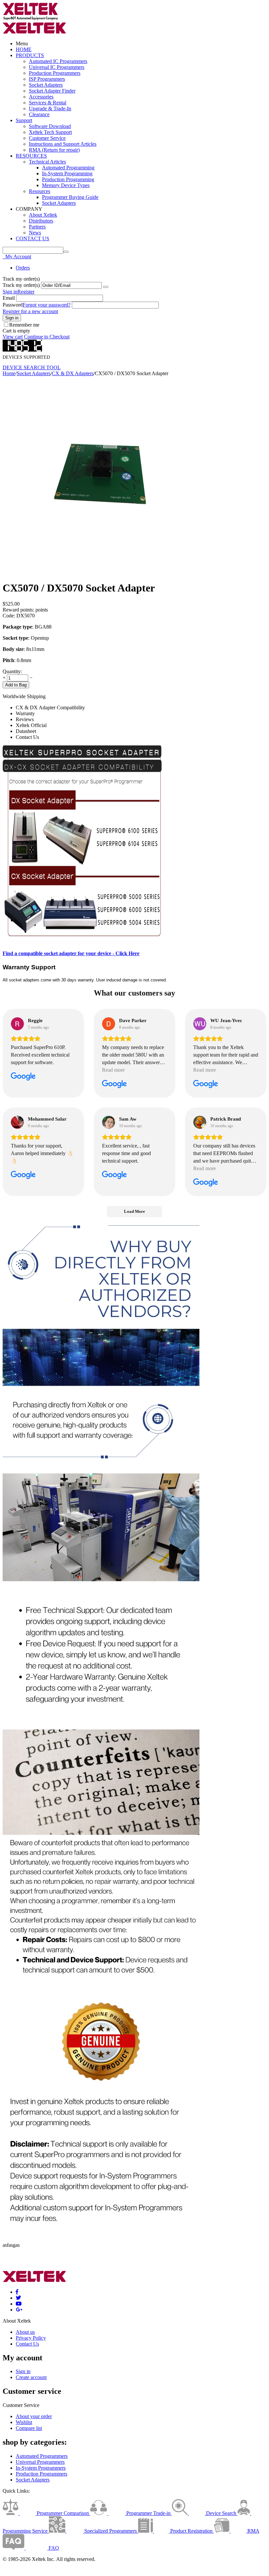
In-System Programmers (41, 2468)
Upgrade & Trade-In (50, 108)
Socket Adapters (46, 85)
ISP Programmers (47, 79)
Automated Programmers (42, 2456)
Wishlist (24, 2422)
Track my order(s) (21, 285)
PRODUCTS (30, 55)
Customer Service (47, 138)
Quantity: (12, 671)
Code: (9, 616)
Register (26, 292)
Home (9, 373)
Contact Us (27, 2344)
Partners (37, 227)
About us (25, 2332)
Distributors (41, 221)
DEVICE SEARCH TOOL (32, 367)
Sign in (10, 292)
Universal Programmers (40, 2462)
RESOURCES (31, 156)
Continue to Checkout (47, 337)
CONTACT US (32, 238)
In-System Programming (67, 173)
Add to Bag (16, 685)
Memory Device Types (66, 185)
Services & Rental (48, 103)
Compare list (29, 2428)
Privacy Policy (31, 2338)
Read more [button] (113, 1070)
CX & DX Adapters (73, 373)
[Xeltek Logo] (31, 19)
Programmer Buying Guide (70, 197)
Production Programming (68, 179)
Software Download (50, 126)
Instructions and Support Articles (63, 144)
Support (24, 120)
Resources (40, 191)
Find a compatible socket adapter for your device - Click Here (71, 953)
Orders (23, 268)
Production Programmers (55, 73)
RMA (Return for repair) (54, 150)
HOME (24, 49)
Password (13, 305)
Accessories (41, 97)
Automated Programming (68, 168)
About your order (34, 2416)
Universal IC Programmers (57, 67)
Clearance (39, 114)
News (35, 233)
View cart (13, 337)
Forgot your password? (47, 305)
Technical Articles (47, 162)
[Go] (106, 287)
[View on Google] (17, 1024)
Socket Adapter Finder (52, 91)
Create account (31, 2377)
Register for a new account (30, 311)
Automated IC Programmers (58, 61)
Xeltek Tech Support (50, 132)
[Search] (66, 252)
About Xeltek (43, 215)
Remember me (24, 325)
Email (9, 298)
